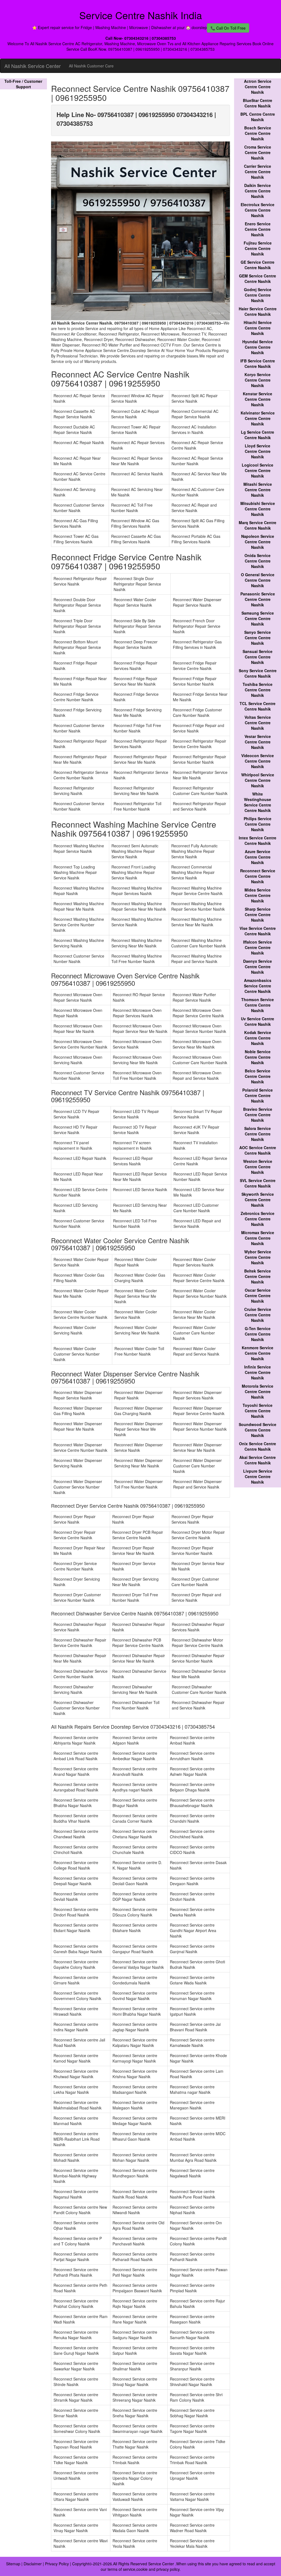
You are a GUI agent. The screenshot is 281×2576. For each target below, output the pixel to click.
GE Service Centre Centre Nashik (258, 265)
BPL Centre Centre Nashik (258, 117)
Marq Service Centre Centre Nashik (258, 525)
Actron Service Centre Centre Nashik (258, 87)
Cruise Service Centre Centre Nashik (258, 1315)
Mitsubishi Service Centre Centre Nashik (258, 509)
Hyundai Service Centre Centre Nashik (258, 347)
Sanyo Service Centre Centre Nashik (258, 638)
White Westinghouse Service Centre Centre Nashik (258, 802)
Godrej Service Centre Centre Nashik (258, 295)
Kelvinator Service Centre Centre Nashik (258, 418)
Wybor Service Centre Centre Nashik (258, 1257)
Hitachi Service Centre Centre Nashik (258, 328)
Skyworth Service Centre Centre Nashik (258, 1200)
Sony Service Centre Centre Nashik (258, 673)
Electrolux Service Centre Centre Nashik (258, 210)
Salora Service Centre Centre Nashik (258, 1134)
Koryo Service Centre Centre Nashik (258, 380)
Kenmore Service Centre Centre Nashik (258, 1353)
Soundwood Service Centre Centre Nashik (258, 1430)
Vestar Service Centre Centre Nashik (258, 742)
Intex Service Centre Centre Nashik (258, 840)
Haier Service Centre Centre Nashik (258, 311)
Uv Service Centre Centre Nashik (258, 1021)
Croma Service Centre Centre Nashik (258, 152)
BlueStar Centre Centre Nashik (258, 103)
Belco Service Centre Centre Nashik (258, 1076)
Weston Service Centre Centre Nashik (258, 1167)
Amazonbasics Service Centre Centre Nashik (258, 986)
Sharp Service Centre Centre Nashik (258, 914)
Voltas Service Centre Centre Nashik (258, 723)
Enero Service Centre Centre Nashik (258, 229)
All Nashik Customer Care (91, 66)
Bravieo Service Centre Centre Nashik (258, 1115)
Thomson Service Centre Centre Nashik (258, 1005)
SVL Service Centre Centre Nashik (258, 1183)
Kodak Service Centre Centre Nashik (258, 1038)
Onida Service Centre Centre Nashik (258, 561)
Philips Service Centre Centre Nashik (258, 824)
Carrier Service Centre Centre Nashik (258, 172)
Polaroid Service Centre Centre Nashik (258, 1095)
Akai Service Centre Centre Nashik (258, 1460)
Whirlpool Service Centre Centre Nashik (258, 780)
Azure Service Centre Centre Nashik (258, 857)
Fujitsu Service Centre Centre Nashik (258, 248)
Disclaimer (33, 2564)
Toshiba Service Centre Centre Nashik (258, 690)
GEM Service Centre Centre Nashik (258, 279)
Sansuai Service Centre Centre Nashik (258, 657)
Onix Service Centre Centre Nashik (258, 1446)
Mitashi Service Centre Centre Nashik (258, 490)
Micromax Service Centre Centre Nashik (258, 1238)
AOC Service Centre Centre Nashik (258, 1150)
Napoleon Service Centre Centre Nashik (258, 542)
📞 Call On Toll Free (228, 28)
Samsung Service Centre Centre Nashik (258, 618)
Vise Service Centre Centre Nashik (258, 931)
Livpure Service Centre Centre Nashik (258, 1476)
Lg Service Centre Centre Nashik (258, 435)
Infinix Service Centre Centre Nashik (258, 1372)
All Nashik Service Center (33, 66)
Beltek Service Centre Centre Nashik (258, 1276)
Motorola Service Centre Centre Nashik (258, 1391)
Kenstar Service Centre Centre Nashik (258, 399)
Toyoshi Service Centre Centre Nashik (258, 1411)
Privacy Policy (57, 2564)
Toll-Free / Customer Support (23, 84)
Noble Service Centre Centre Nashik (258, 1057)
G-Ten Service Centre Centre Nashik (258, 1334)
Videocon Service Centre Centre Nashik (258, 761)
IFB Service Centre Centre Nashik (258, 363)
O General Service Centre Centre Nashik (258, 580)
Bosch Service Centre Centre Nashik (258, 133)
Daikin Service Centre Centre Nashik (258, 191)
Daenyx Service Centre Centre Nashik (258, 967)
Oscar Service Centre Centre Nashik (258, 1296)
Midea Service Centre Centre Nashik (258, 895)
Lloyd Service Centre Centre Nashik (258, 451)
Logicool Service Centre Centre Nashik (258, 470)
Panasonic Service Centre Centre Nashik (258, 599)
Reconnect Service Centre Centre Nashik (258, 876)
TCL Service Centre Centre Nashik (258, 706)
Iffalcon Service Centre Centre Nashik (258, 947)
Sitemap (13, 2564)
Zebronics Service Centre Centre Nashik (258, 1219)
